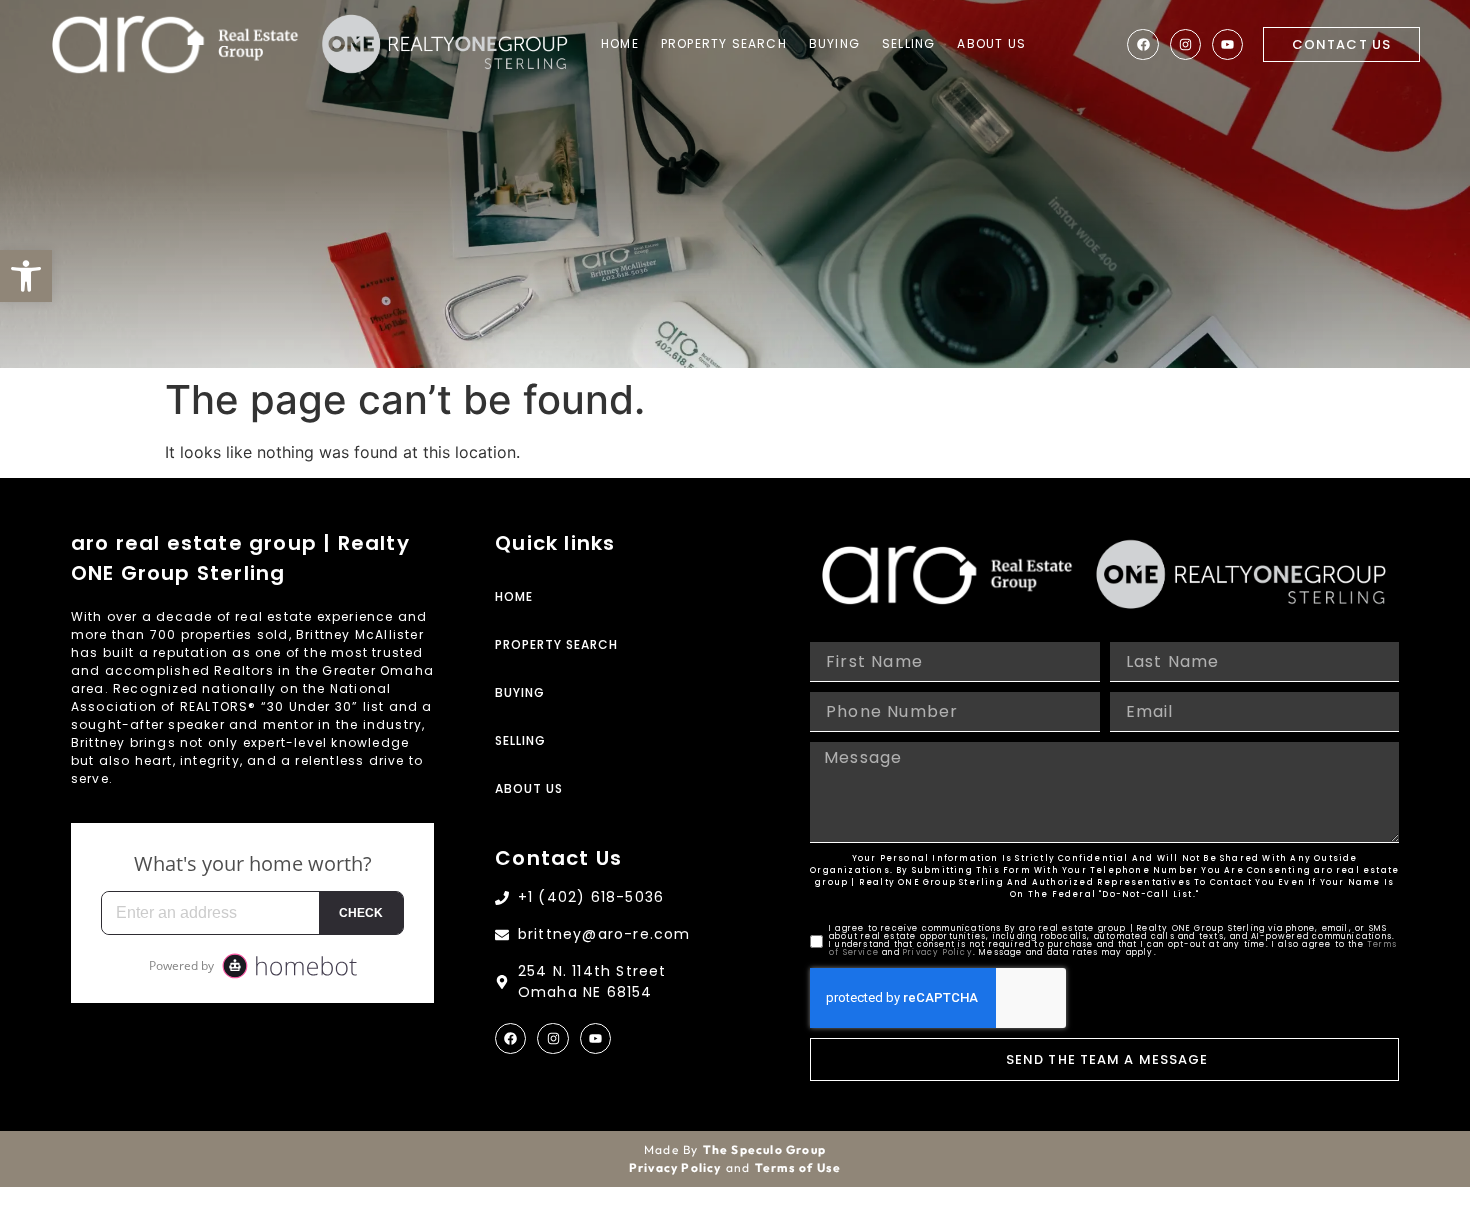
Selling (908, 43)
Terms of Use (798, 1167)
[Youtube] (1227, 44)
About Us (991, 43)
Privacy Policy (938, 952)
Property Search (724, 43)
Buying (834, 43)
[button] (26, 276)
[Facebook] (1142, 44)
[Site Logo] (175, 44)
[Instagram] (1185, 44)
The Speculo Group (764, 1149)
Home (620, 43)
